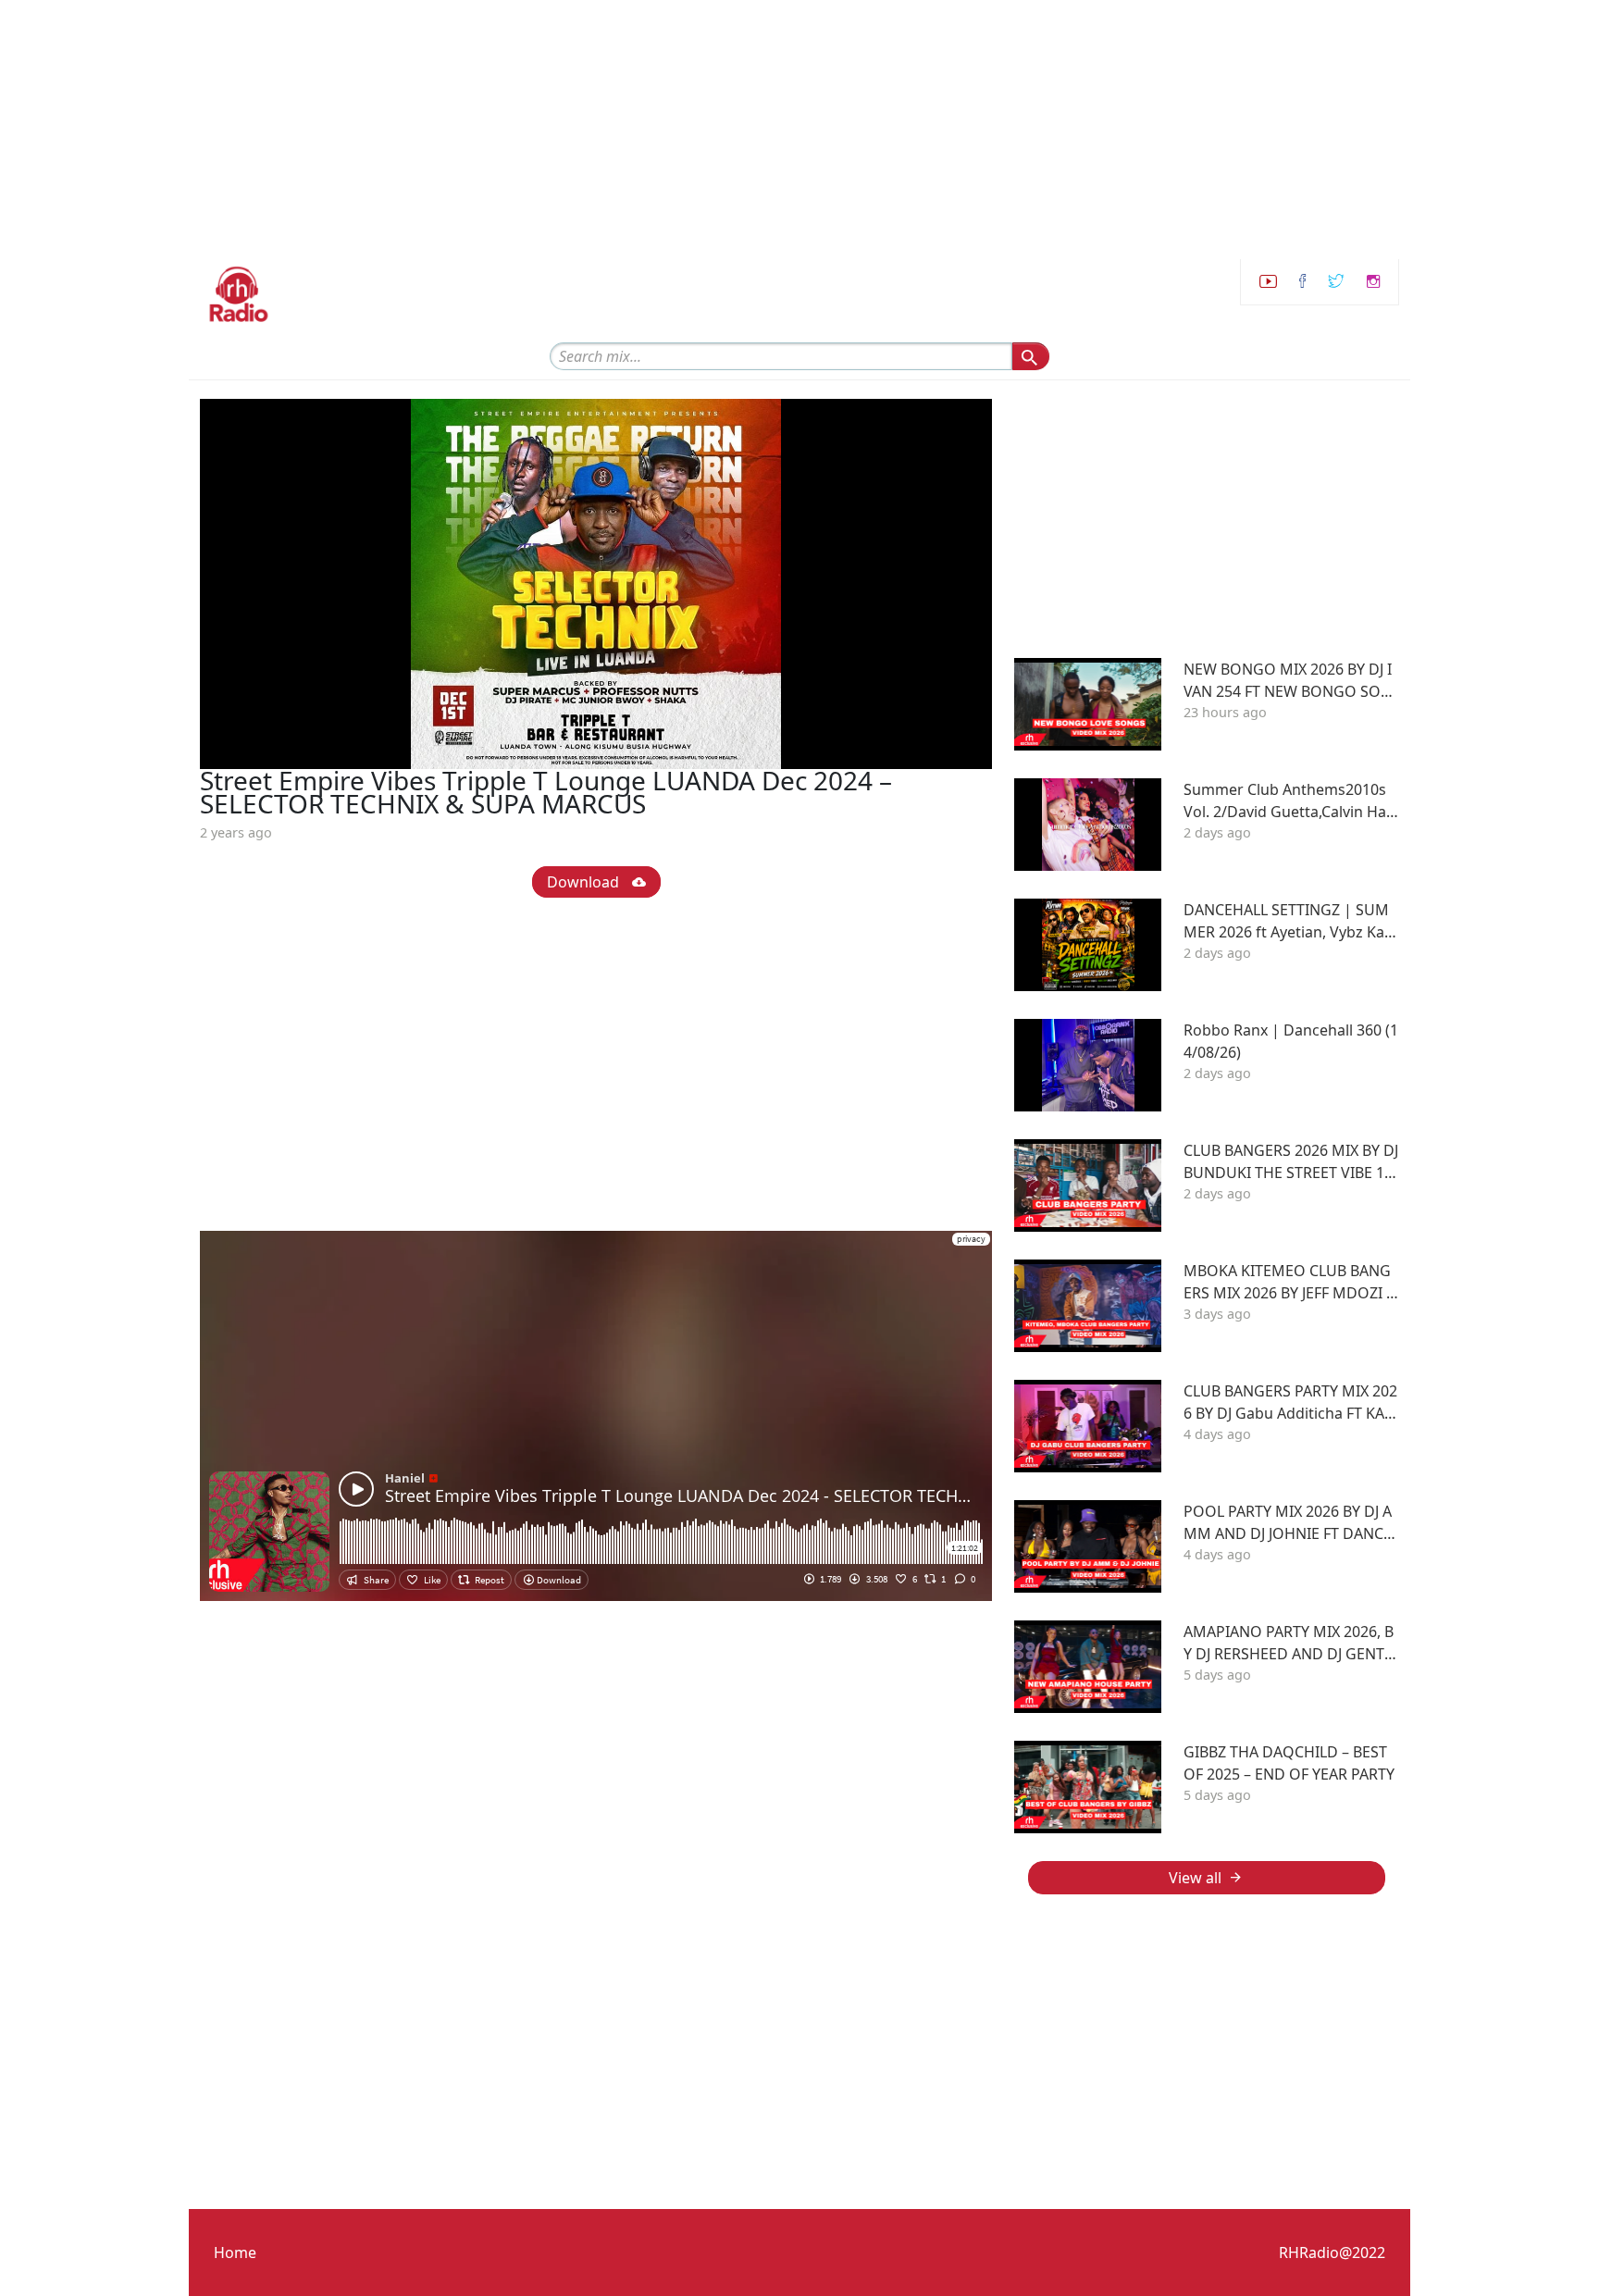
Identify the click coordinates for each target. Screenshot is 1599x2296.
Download (585, 882)
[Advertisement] (555, 130)
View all (1195, 1878)
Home (235, 2253)
